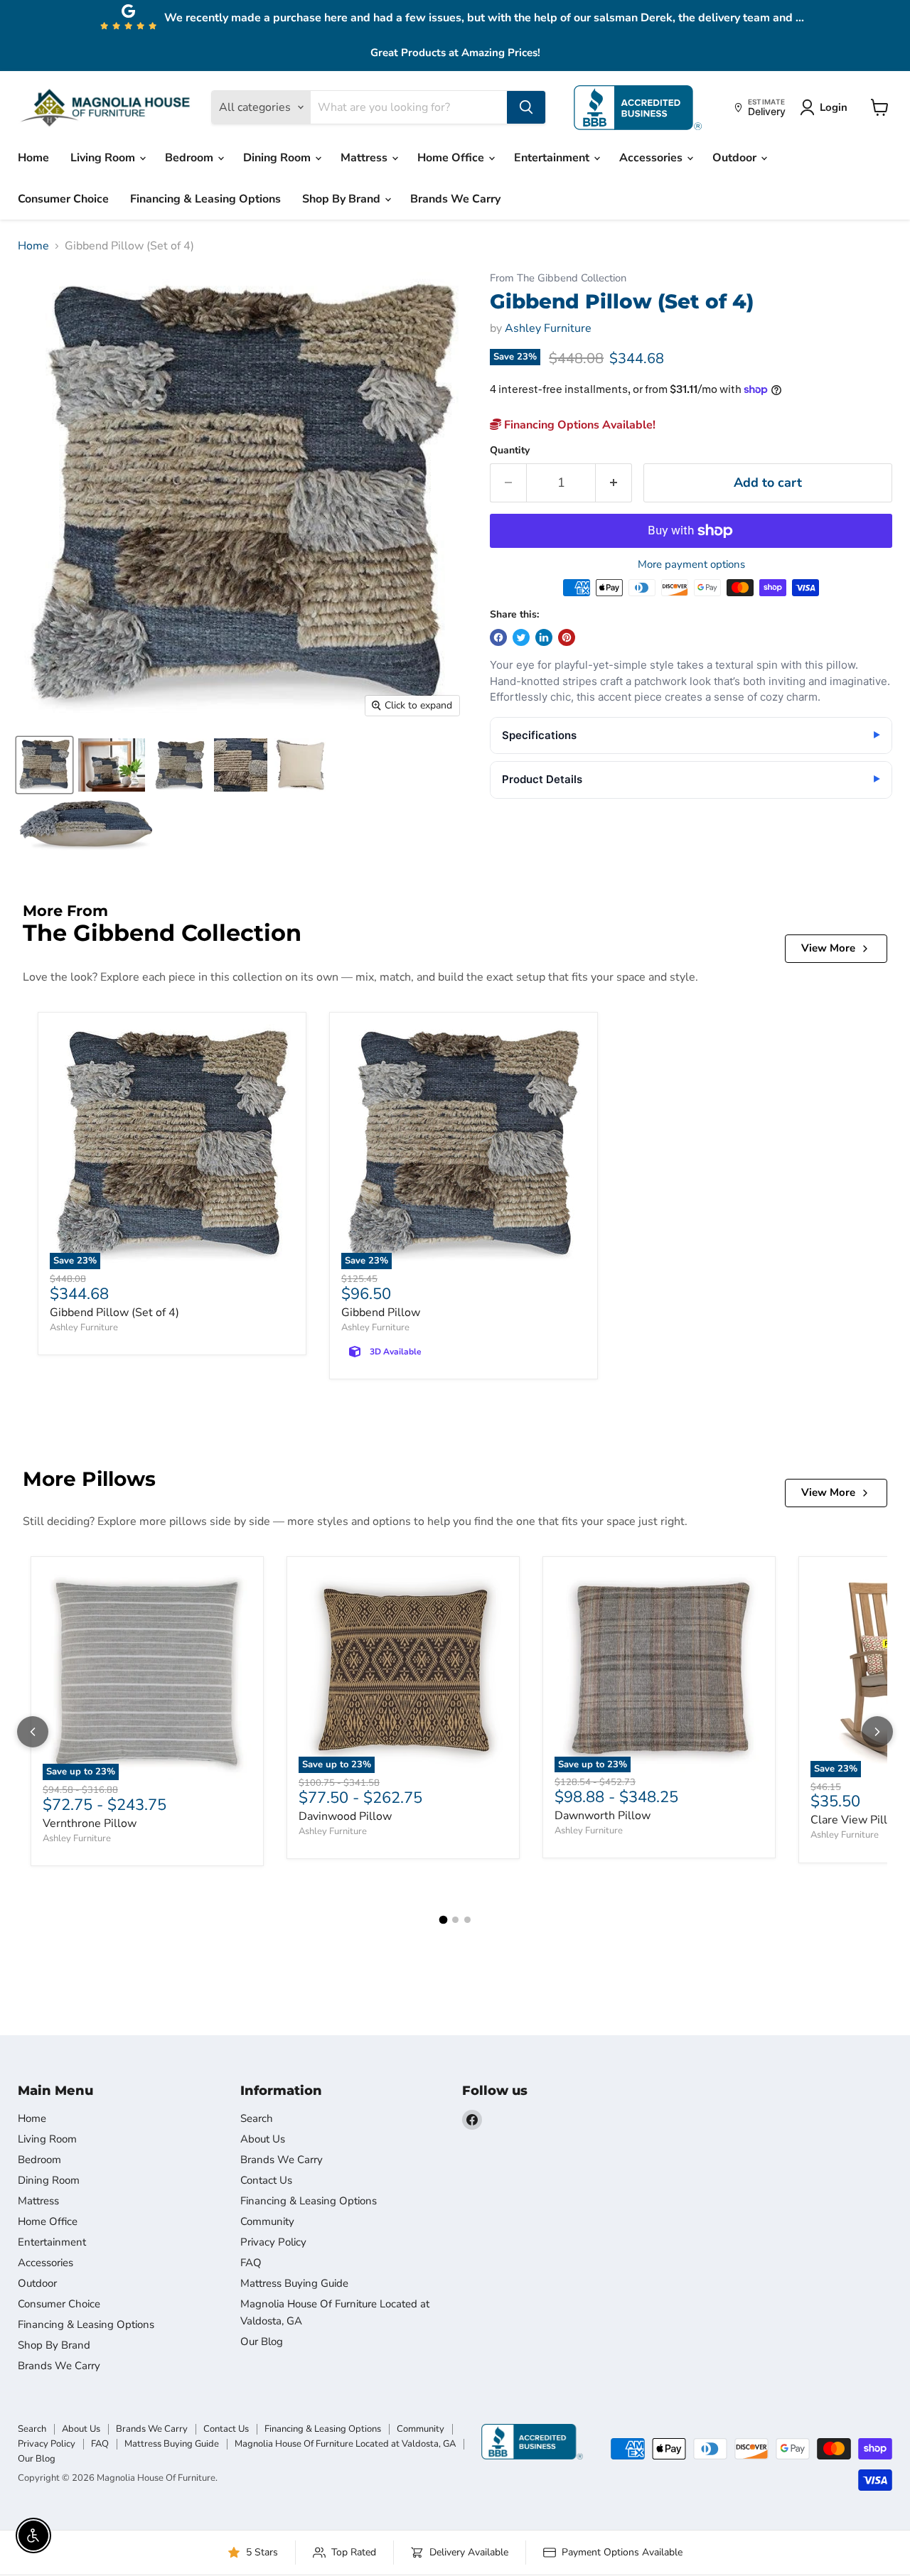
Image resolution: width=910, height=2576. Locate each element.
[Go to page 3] (467, 1920)
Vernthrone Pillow (90, 1823)
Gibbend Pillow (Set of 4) (114, 1313)
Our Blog (262, 2341)
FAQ (251, 2263)
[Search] (526, 107)
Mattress (365, 158)
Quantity (510, 451)
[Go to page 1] (443, 1920)
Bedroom (191, 158)
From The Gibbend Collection (558, 278)
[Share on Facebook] (498, 637)
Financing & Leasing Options (205, 199)
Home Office (452, 158)
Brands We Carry (455, 199)
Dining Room (278, 158)
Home (33, 158)
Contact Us (266, 2180)
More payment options (691, 565)
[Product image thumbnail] (112, 765)
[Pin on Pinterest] (567, 637)
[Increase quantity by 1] (614, 483)
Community (267, 2221)
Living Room (104, 158)
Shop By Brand (343, 199)
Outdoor (736, 158)
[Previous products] (33, 1732)
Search (257, 2118)
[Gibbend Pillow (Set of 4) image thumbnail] (44, 765)
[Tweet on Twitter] (521, 637)
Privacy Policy (273, 2242)
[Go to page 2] (455, 1920)
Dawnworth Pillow (603, 1816)
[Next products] (877, 1732)
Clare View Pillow (857, 1820)
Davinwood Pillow (345, 1816)
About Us (263, 2139)
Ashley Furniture (548, 328)
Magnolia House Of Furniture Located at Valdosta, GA (345, 2444)
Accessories (652, 158)
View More (828, 948)
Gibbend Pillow (381, 1313)
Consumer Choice (63, 199)
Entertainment (553, 158)
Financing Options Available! (578, 425)
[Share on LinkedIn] (544, 637)
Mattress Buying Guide (294, 2283)
